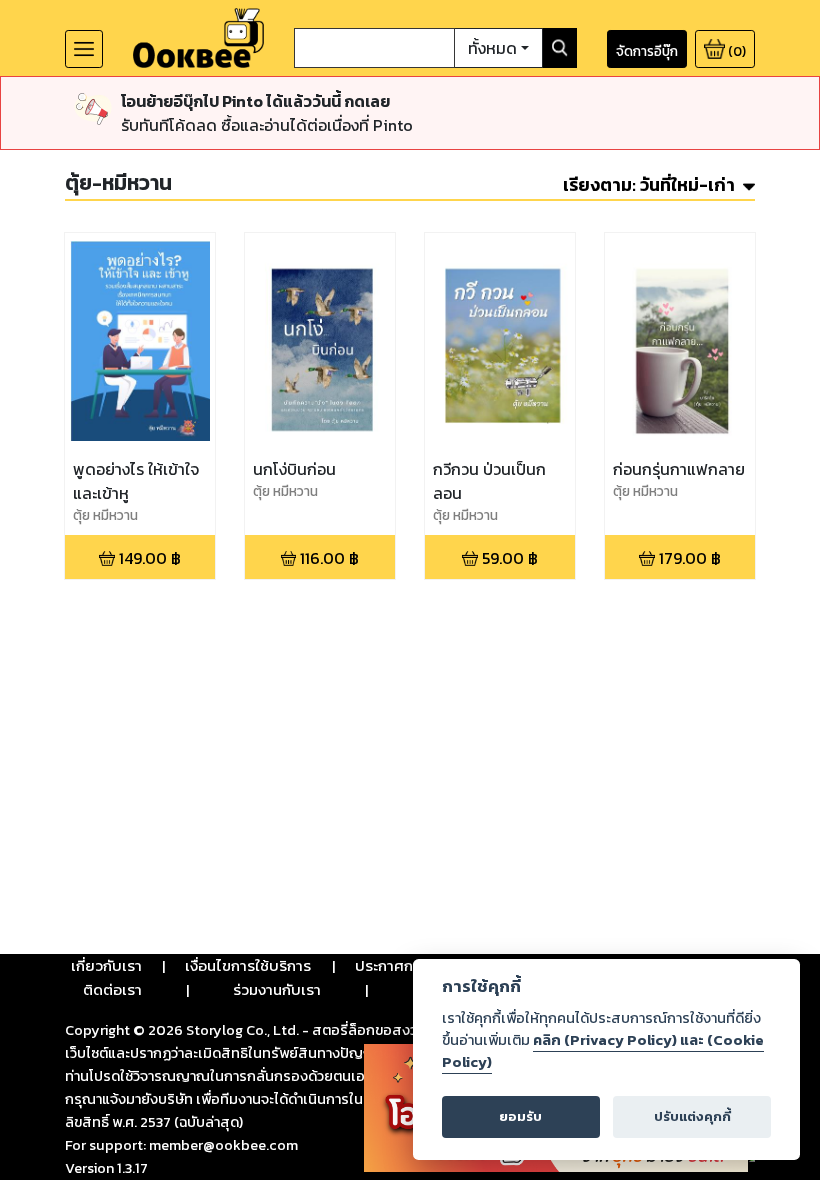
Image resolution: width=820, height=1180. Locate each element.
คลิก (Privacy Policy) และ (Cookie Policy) (603, 1051)
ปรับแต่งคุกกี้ (692, 1116)
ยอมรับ (520, 1116)
